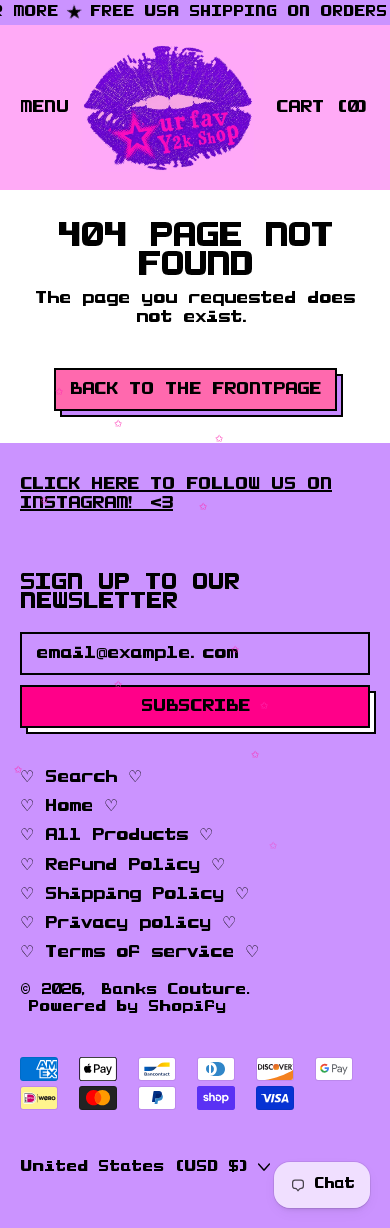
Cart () (322, 111)
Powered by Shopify (127, 1007)
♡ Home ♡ (69, 806)
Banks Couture (173, 990)
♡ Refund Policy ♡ (122, 865)
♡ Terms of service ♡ (139, 952)
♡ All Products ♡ (116, 835)
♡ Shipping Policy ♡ (134, 894)
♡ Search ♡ (81, 777)
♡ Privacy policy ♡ (128, 923)
